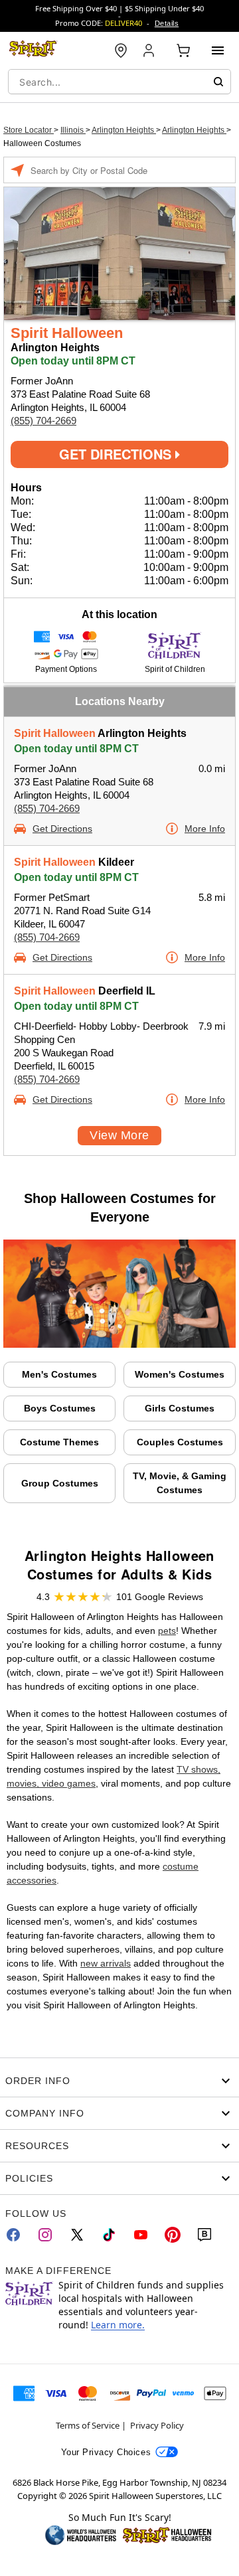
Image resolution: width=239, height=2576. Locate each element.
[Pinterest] (173, 2235)
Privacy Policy (157, 2425)
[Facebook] (13, 2235)
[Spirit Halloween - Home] (33, 50)
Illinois (73, 130)
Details (167, 23)
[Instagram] (45, 2235)
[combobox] (119, 82)
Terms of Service (88, 2425)
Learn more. (118, 2325)
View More (119, 1135)
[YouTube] (141, 2235)
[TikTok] (109, 2235)
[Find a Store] (121, 50)
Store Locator (29, 130)
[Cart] (183, 50)
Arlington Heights (124, 130)
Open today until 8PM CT (76, 749)
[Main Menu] (218, 50)
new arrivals (106, 1963)
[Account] (150, 50)
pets (167, 1631)
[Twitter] (77, 2235)
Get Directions (117, 454)
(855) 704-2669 (43, 421)
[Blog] (204, 2235)
